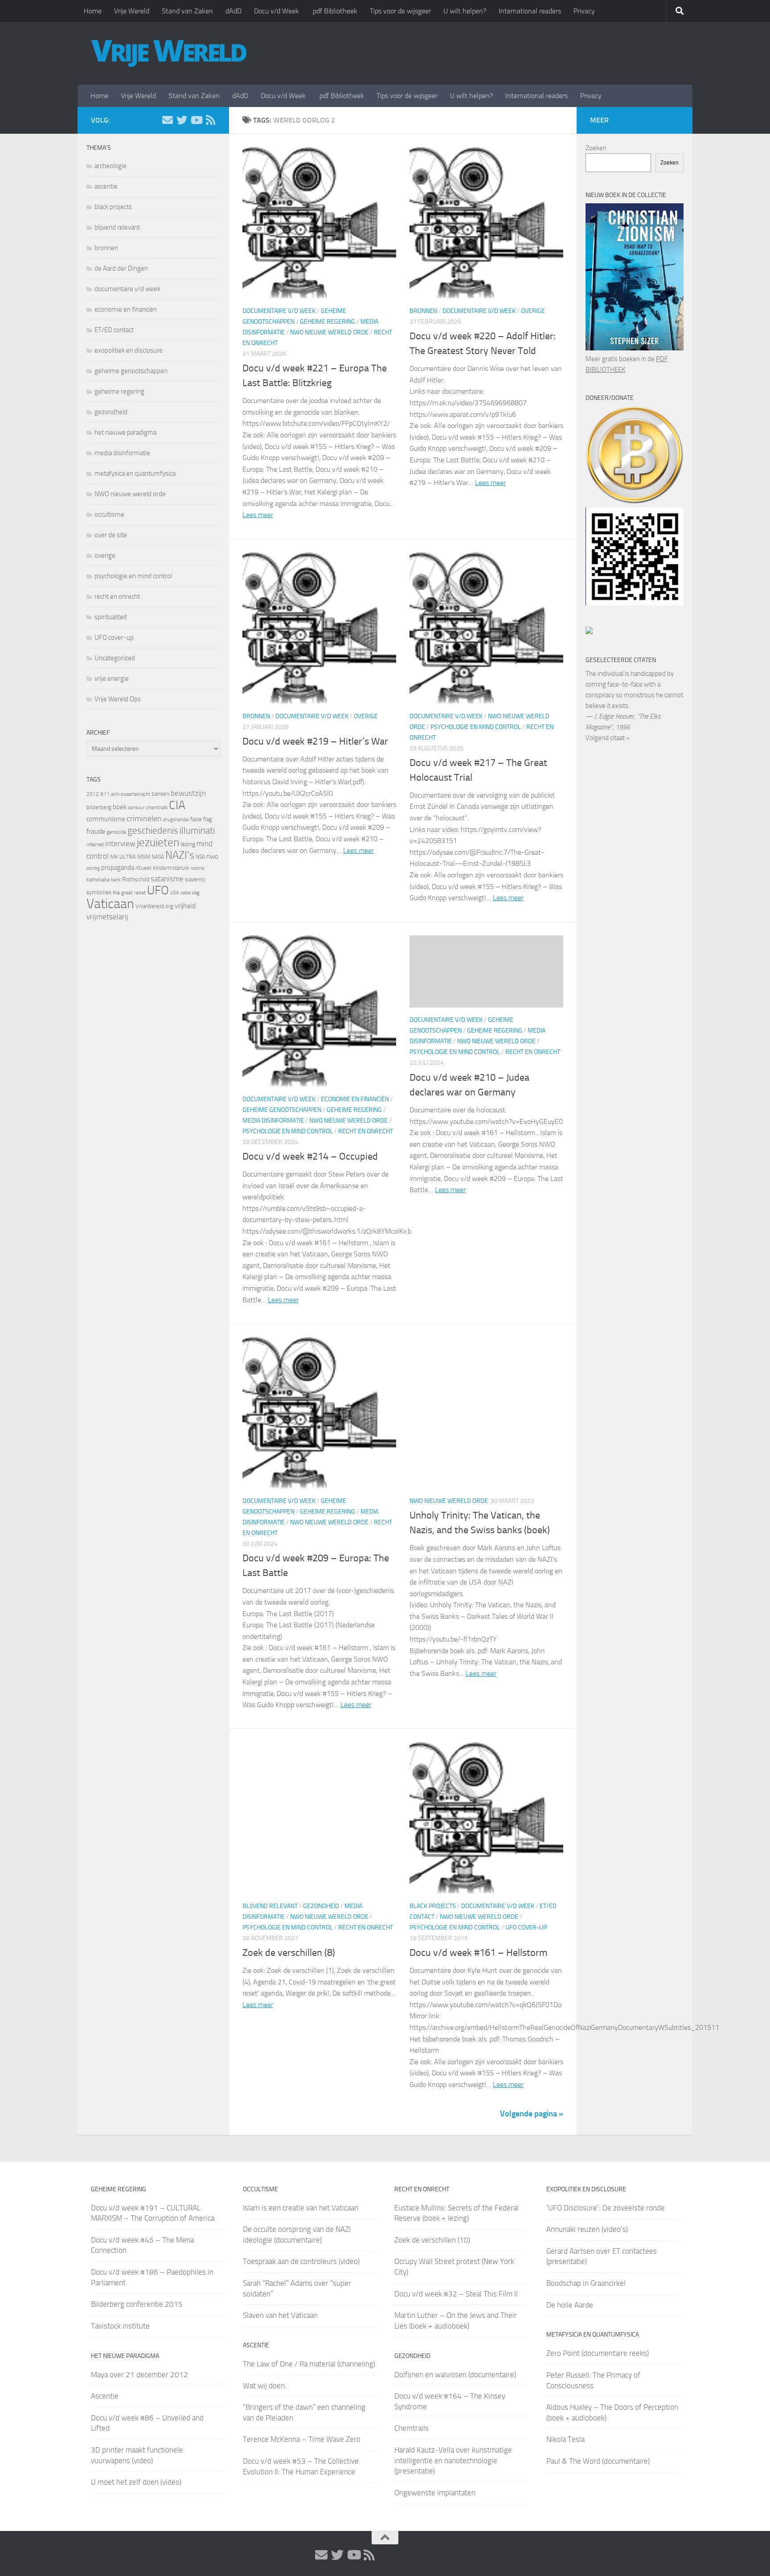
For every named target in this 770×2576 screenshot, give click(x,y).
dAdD (233, 11)
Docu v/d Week (276, 11)
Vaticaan (110, 904)
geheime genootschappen (282, 1110)
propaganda (118, 868)
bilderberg (99, 807)
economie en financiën (355, 1099)
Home (93, 11)
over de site (111, 535)
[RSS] (210, 120)
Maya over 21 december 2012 (139, 2374)
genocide (116, 832)
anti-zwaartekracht (131, 794)
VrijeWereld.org (154, 906)
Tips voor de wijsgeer (400, 11)
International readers (530, 11)
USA (175, 893)
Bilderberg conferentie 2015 (137, 2304)
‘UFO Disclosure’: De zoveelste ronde (606, 2208)
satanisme (167, 879)
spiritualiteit (111, 617)
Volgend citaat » (608, 738)
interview (120, 844)
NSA (200, 857)
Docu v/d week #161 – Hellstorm (478, 1953)
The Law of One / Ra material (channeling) (309, 2364)
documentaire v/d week (279, 311)
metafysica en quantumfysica (135, 473)
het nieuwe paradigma (125, 432)
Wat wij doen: (265, 2386)
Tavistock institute (120, 2326)
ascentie (106, 186)
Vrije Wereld (132, 11)
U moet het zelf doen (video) (136, 2482)
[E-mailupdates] (168, 120)
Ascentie (105, 2396)
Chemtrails (412, 2428)
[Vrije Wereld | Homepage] (169, 53)
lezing (188, 844)
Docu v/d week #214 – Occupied (310, 1156)
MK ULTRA (123, 857)
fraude (96, 831)
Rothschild (136, 879)
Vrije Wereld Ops (118, 699)
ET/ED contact (114, 330)
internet (95, 844)
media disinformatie (273, 1121)
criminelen (144, 819)
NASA (158, 857)
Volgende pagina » (532, 2114)
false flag (201, 819)
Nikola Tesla (565, 2439)
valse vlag (190, 893)
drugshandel (176, 820)
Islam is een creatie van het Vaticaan (301, 2208)
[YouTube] (196, 120)
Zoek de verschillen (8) (289, 1953)
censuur (136, 807)
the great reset (129, 893)
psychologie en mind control (476, 727)
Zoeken (596, 148)
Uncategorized (115, 658)
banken (160, 794)
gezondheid (321, 1906)
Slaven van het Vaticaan (280, 2315)
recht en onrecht (366, 1131)
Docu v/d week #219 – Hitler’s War (315, 741)
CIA (177, 805)
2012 (93, 794)
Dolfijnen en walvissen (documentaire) (455, 2374)
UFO (158, 890)
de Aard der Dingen (121, 268)
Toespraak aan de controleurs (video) (301, 2261)
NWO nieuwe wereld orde (329, 332)
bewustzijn (188, 793)
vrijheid (185, 906)
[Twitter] (182, 120)
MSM (144, 857)
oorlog (93, 868)
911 (105, 794)
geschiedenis (153, 831)
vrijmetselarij (107, 917)
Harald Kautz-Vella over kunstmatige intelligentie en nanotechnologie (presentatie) (453, 2460)
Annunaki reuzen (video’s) (587, 2229)
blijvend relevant (270, 1906)
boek (120, 807)
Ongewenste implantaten (435, 2493)
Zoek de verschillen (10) (432, 2240)
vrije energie (112, 679)
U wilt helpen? (465, 11)
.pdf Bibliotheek (334, 11)
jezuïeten (158, 842)
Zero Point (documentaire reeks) (598, 2353)
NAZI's (180, 855)
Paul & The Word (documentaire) (598, 2461)
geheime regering (328, 322)
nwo (212, 856)
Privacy (584, 11)
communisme (106, 819)
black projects (433, 1906)
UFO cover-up (526, 1928)
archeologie (111, 166)
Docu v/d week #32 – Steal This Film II (456, 2294)
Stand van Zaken (187, 11)
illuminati (197, 831)
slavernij (195, 879)
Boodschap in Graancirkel (586, 2283)
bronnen (423, 311)
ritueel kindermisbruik (162, 868)
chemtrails (157, 808)
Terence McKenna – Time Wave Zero (302, 2439)
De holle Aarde (570, 2305)
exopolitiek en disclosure (129, 350)
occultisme (109, 514)
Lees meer (258, 515)
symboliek (99, 892)
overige (533, 311)
